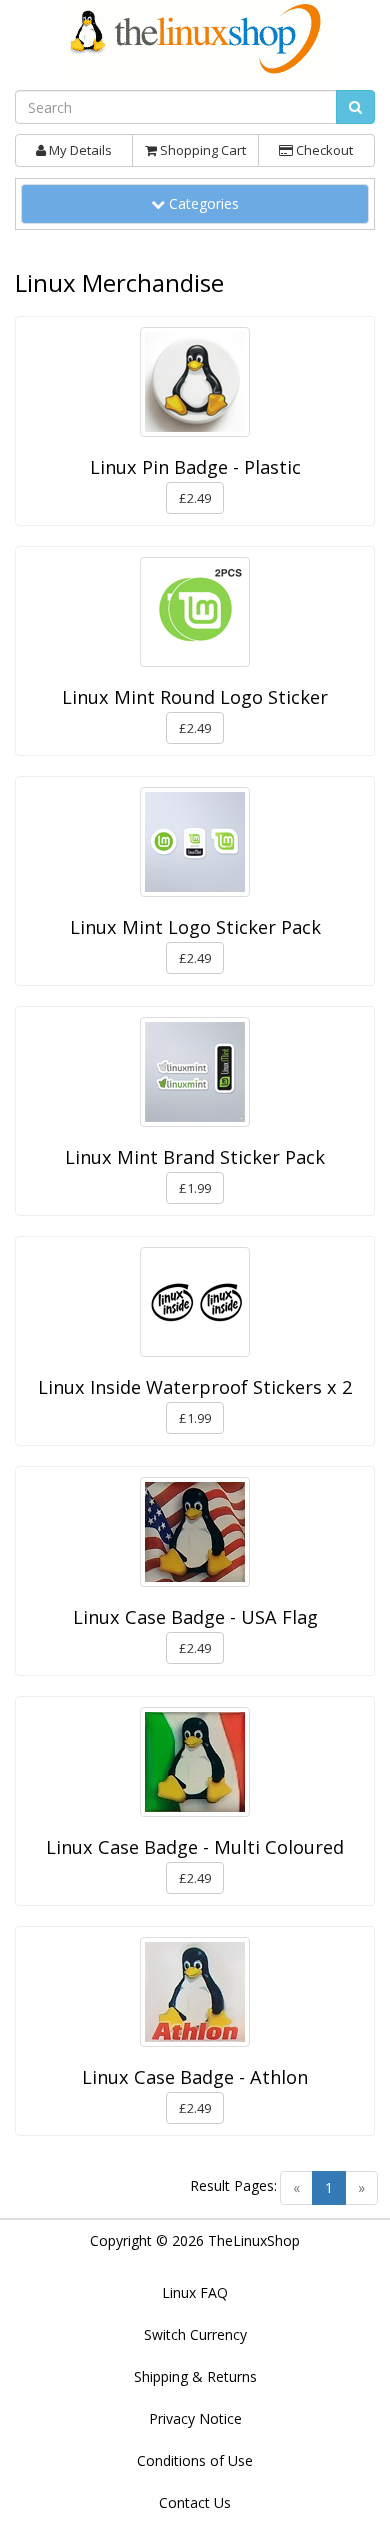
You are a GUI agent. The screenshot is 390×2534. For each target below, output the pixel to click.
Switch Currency (195, 2334)
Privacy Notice (195, 2418)
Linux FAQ (195, 2292)
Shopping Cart (201, 150)
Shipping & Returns (195, 2376)
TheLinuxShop (254, 2240)
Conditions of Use (195, 2460)
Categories (209, 203)
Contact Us (195, 2502)
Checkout (323, 150)
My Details (79, 150)
